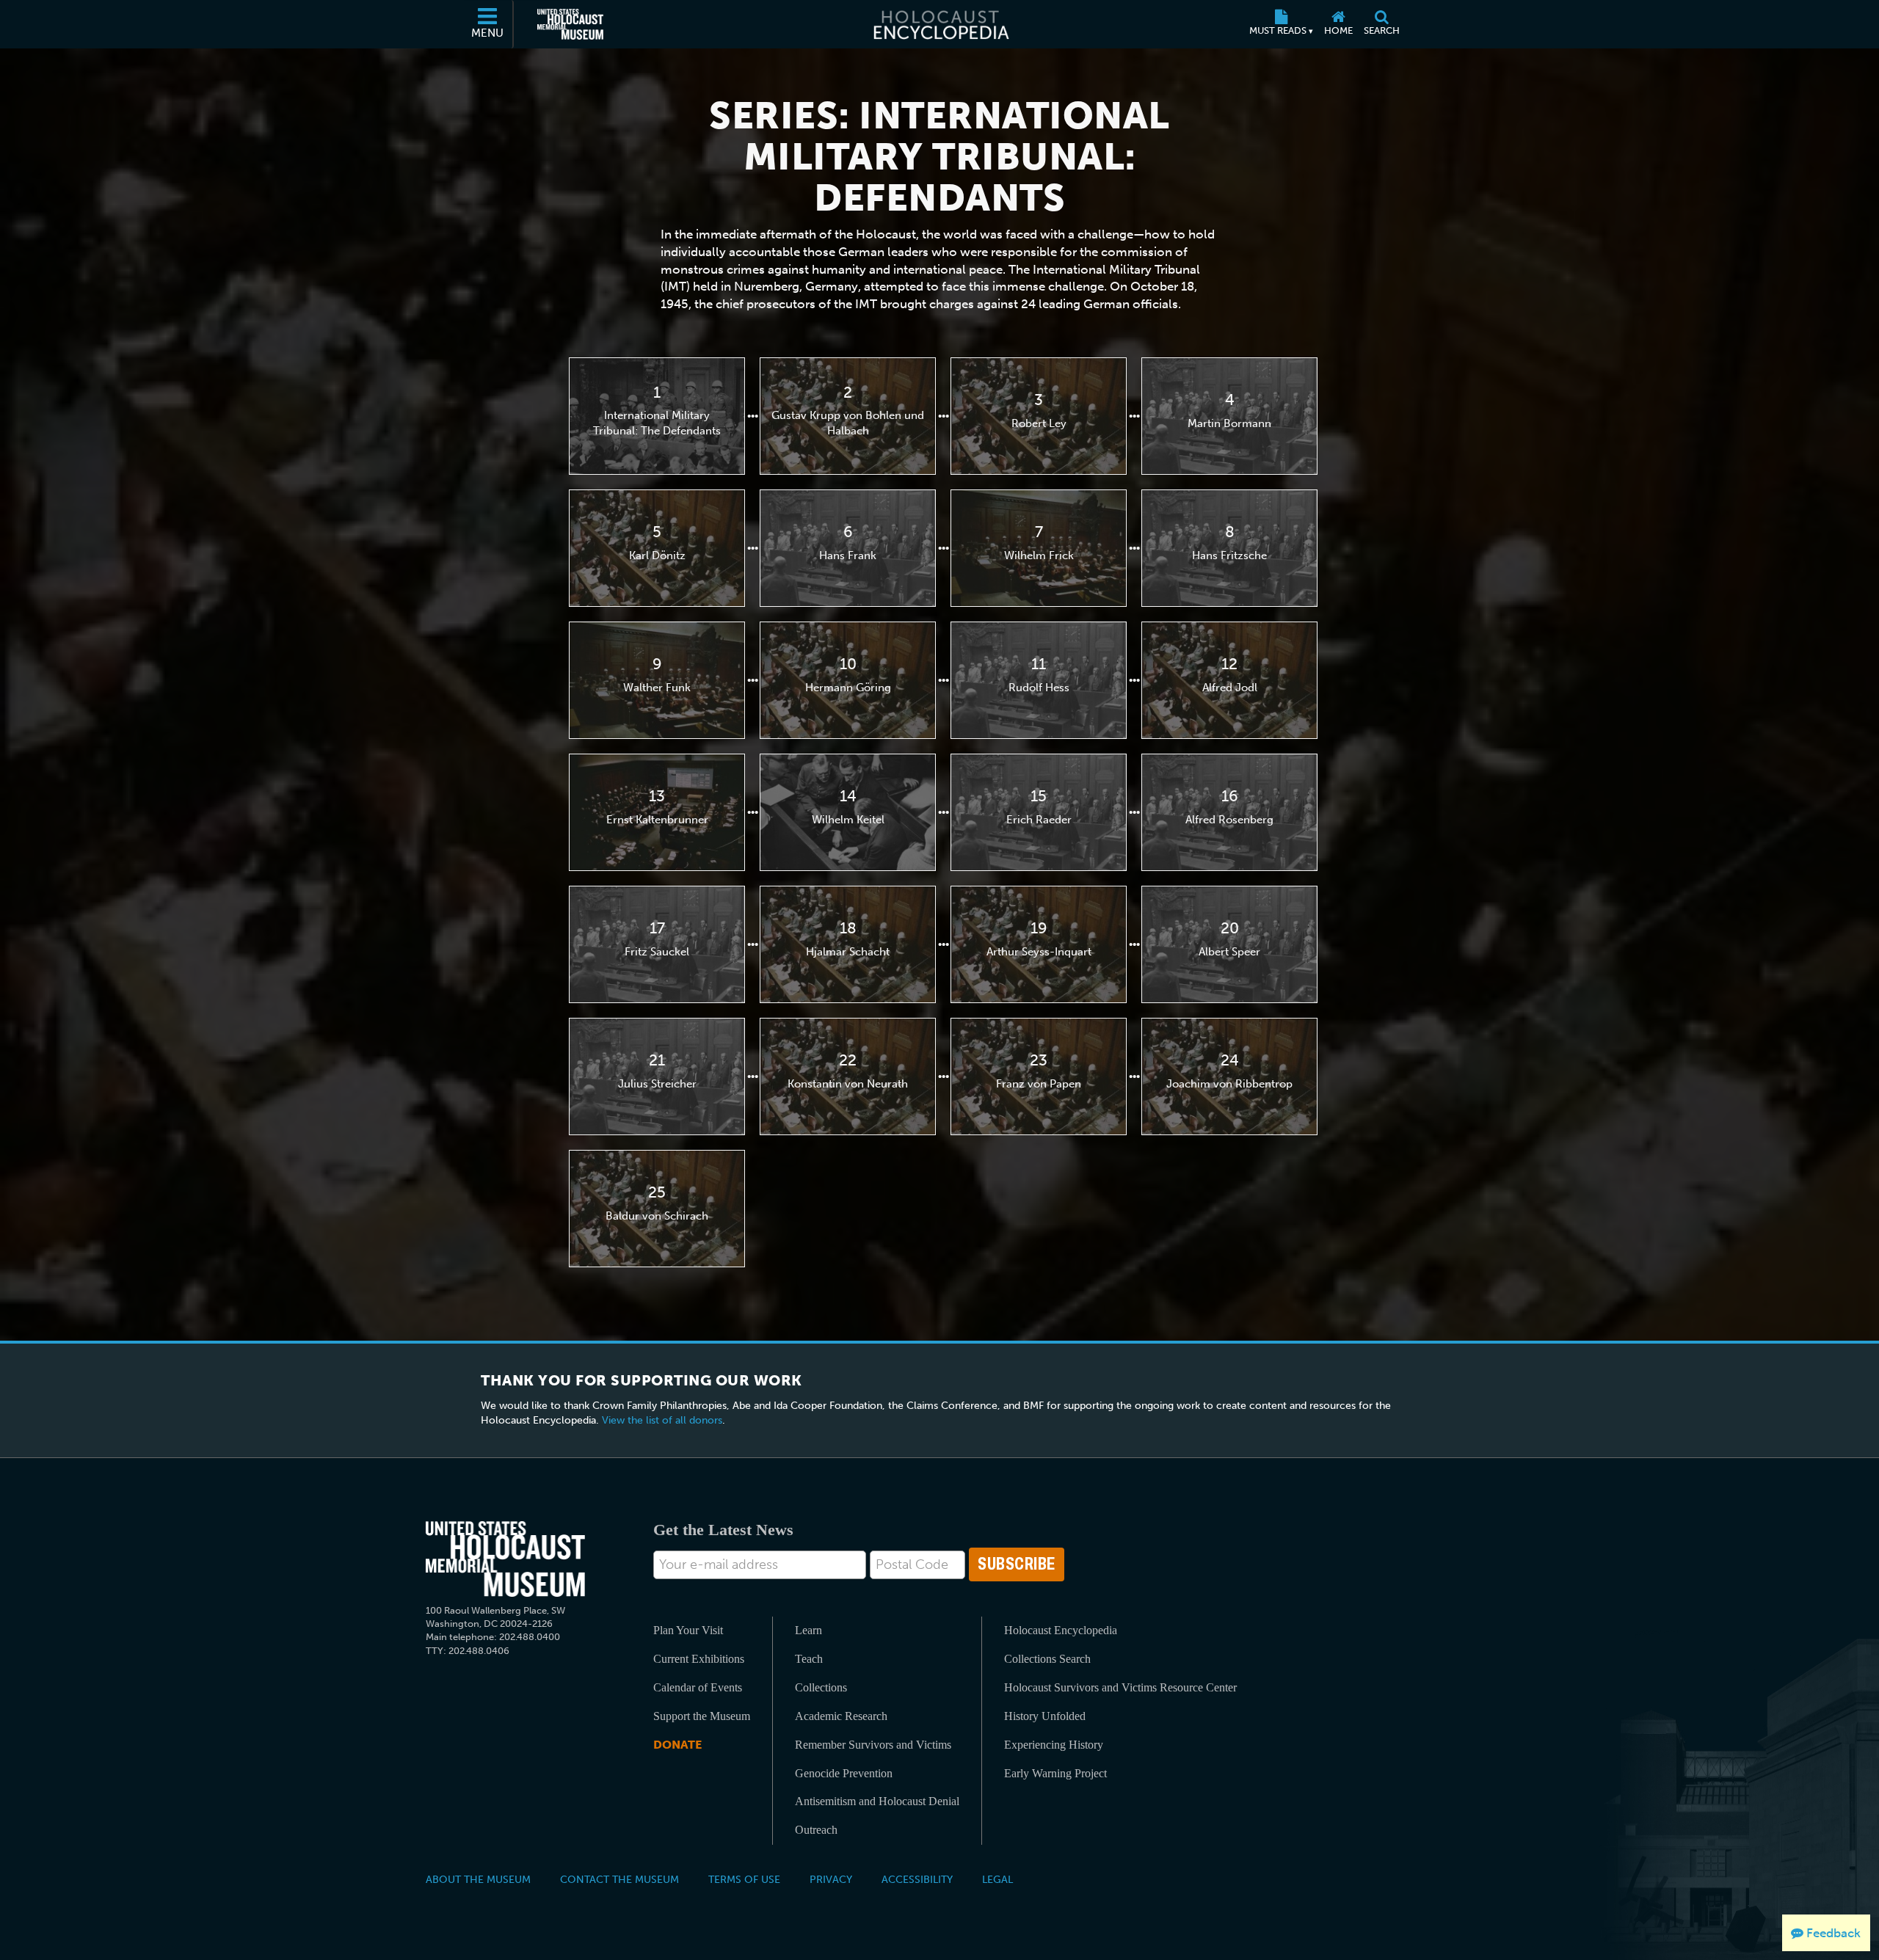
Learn (808, 1630)
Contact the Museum (619, 1879)
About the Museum (478, 1879)
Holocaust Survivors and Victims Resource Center (1120, 1687)
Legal (997, 1879)
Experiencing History (1054, 1745)
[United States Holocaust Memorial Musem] (505, 1559)
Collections (821, 1687)
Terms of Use (744, 1879)
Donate (677, 1745)
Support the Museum (702, 1716)
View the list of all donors (662, 1420)
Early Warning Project (1055, 1773)
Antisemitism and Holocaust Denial (877, 1801)
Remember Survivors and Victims (873, 1745)
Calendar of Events (698, 1687)
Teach (809, 1659)
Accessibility (917, 1879)
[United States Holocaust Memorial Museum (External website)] (570, 24)
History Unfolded (1045, 1716)
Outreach (816, 1830)
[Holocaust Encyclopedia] (940, 24)
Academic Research (841, 1716)
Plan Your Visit (688, 1630)
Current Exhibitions (699, 1659)
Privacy (831, 1879)
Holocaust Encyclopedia (1061, 1630)
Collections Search (1047, 1659)
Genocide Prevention (844, 1773)
